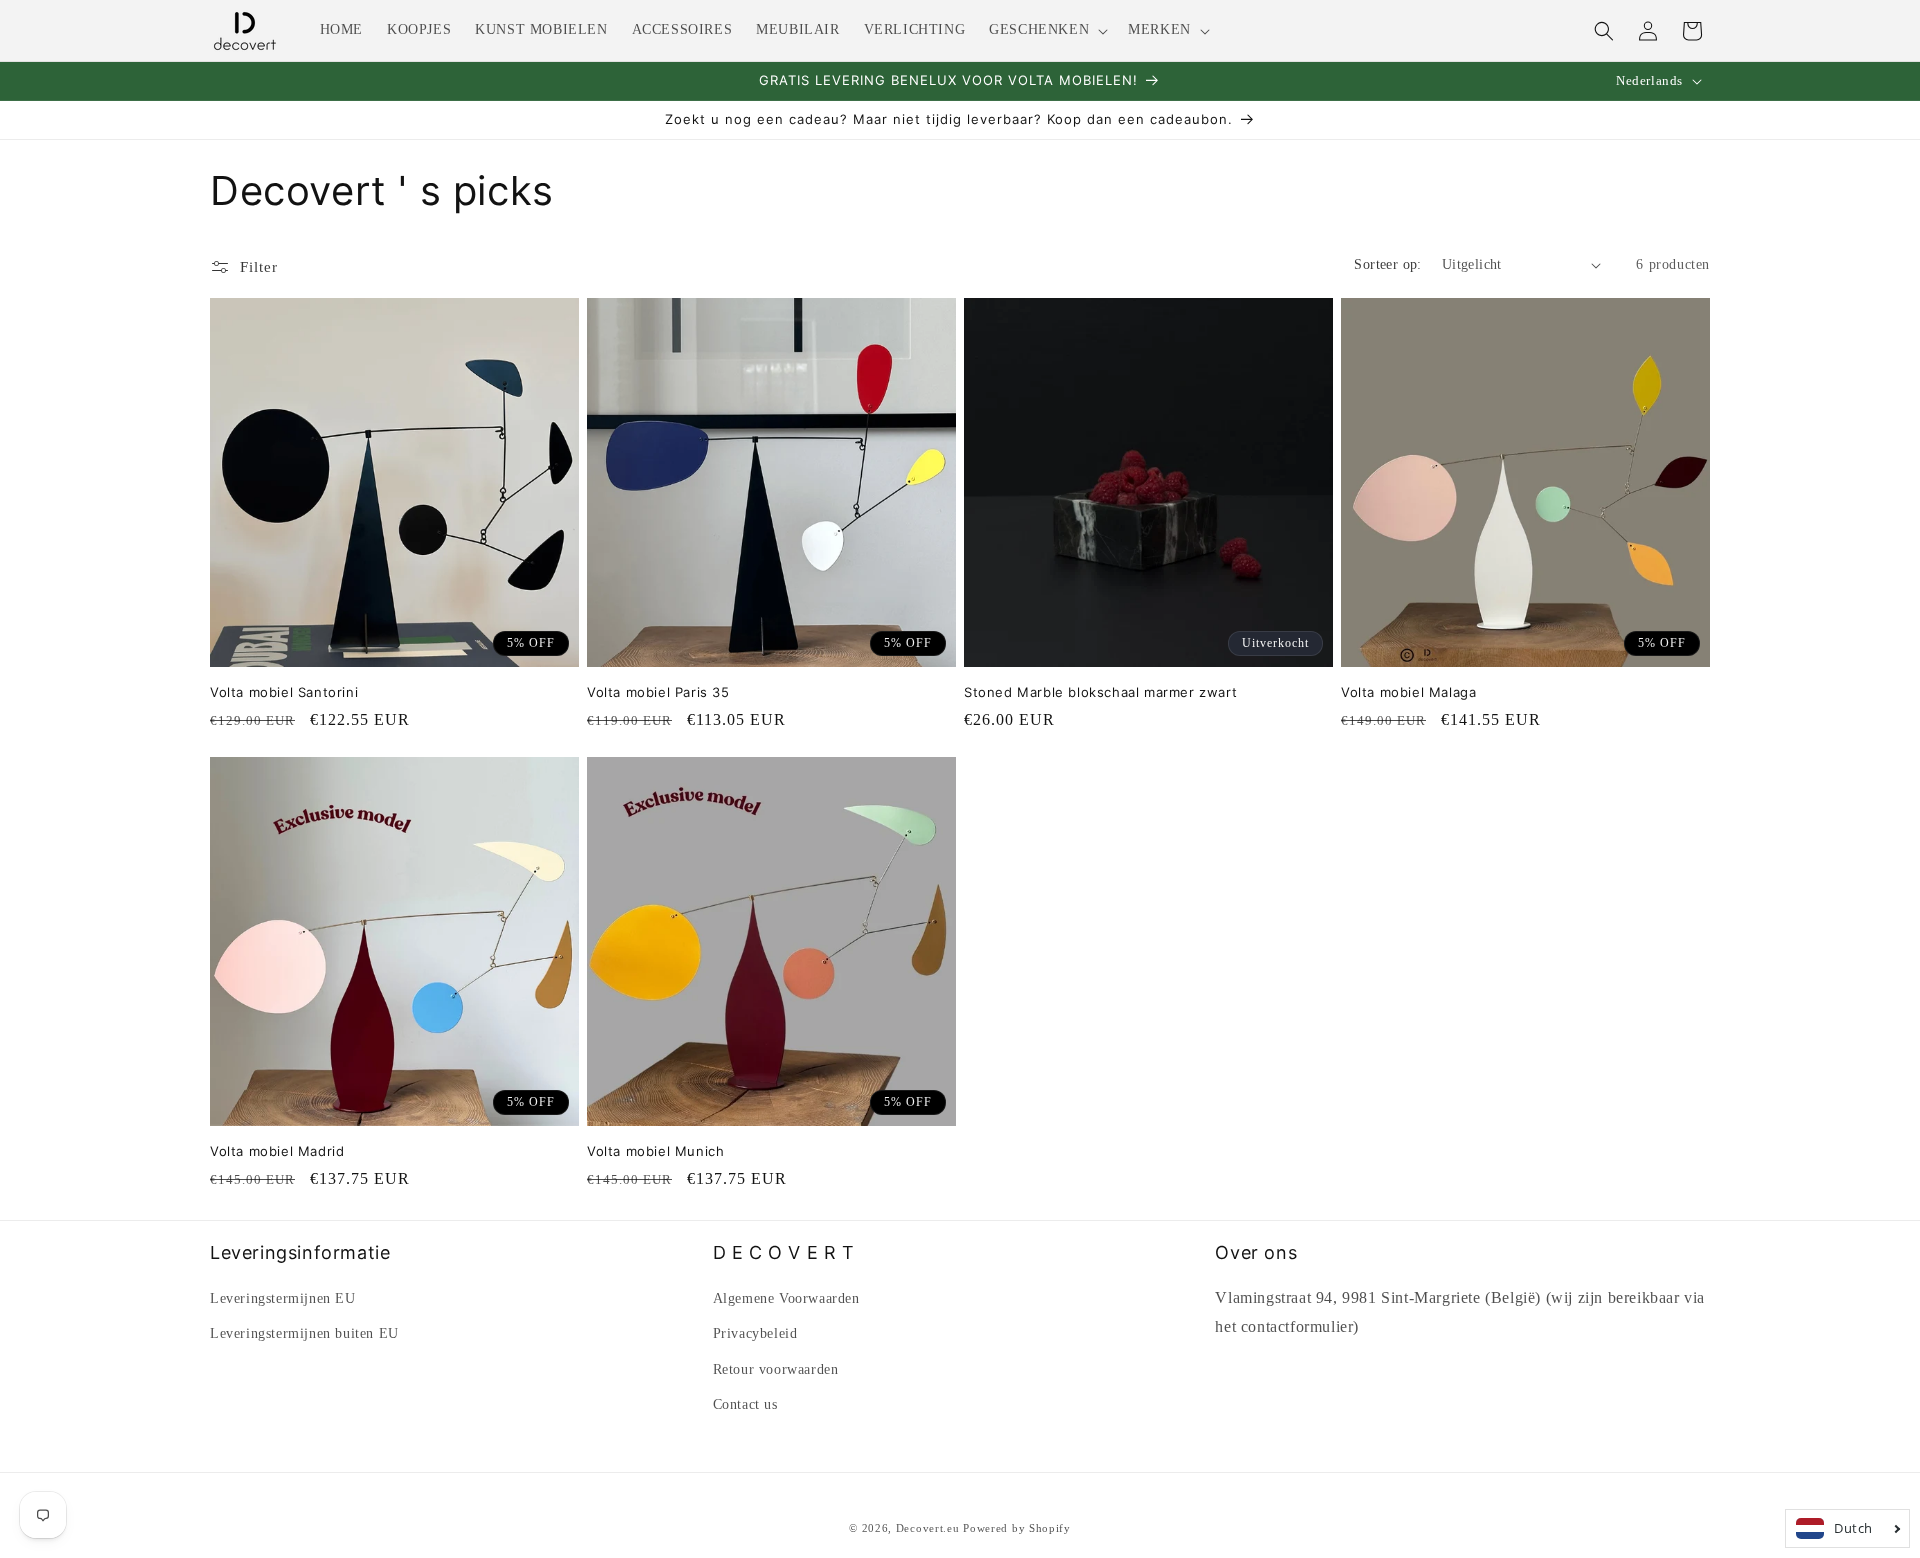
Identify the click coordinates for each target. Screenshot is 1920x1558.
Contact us (745, 1404)
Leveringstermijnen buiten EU (304, 1333)
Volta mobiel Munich (655, 1151)
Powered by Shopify (1017, 1528)
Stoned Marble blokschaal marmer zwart (1100, 692)
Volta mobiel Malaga (1408, 692)
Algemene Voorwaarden (786, 1298)
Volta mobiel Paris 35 (658, 692)
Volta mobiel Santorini (284, 692)
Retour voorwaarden (776, 1369)
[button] (1046, 30)
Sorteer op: (1387, 264)
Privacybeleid (755, 1333)
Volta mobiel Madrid (277, 1151)
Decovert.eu (928, 1528)
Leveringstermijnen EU (283, 1298)
